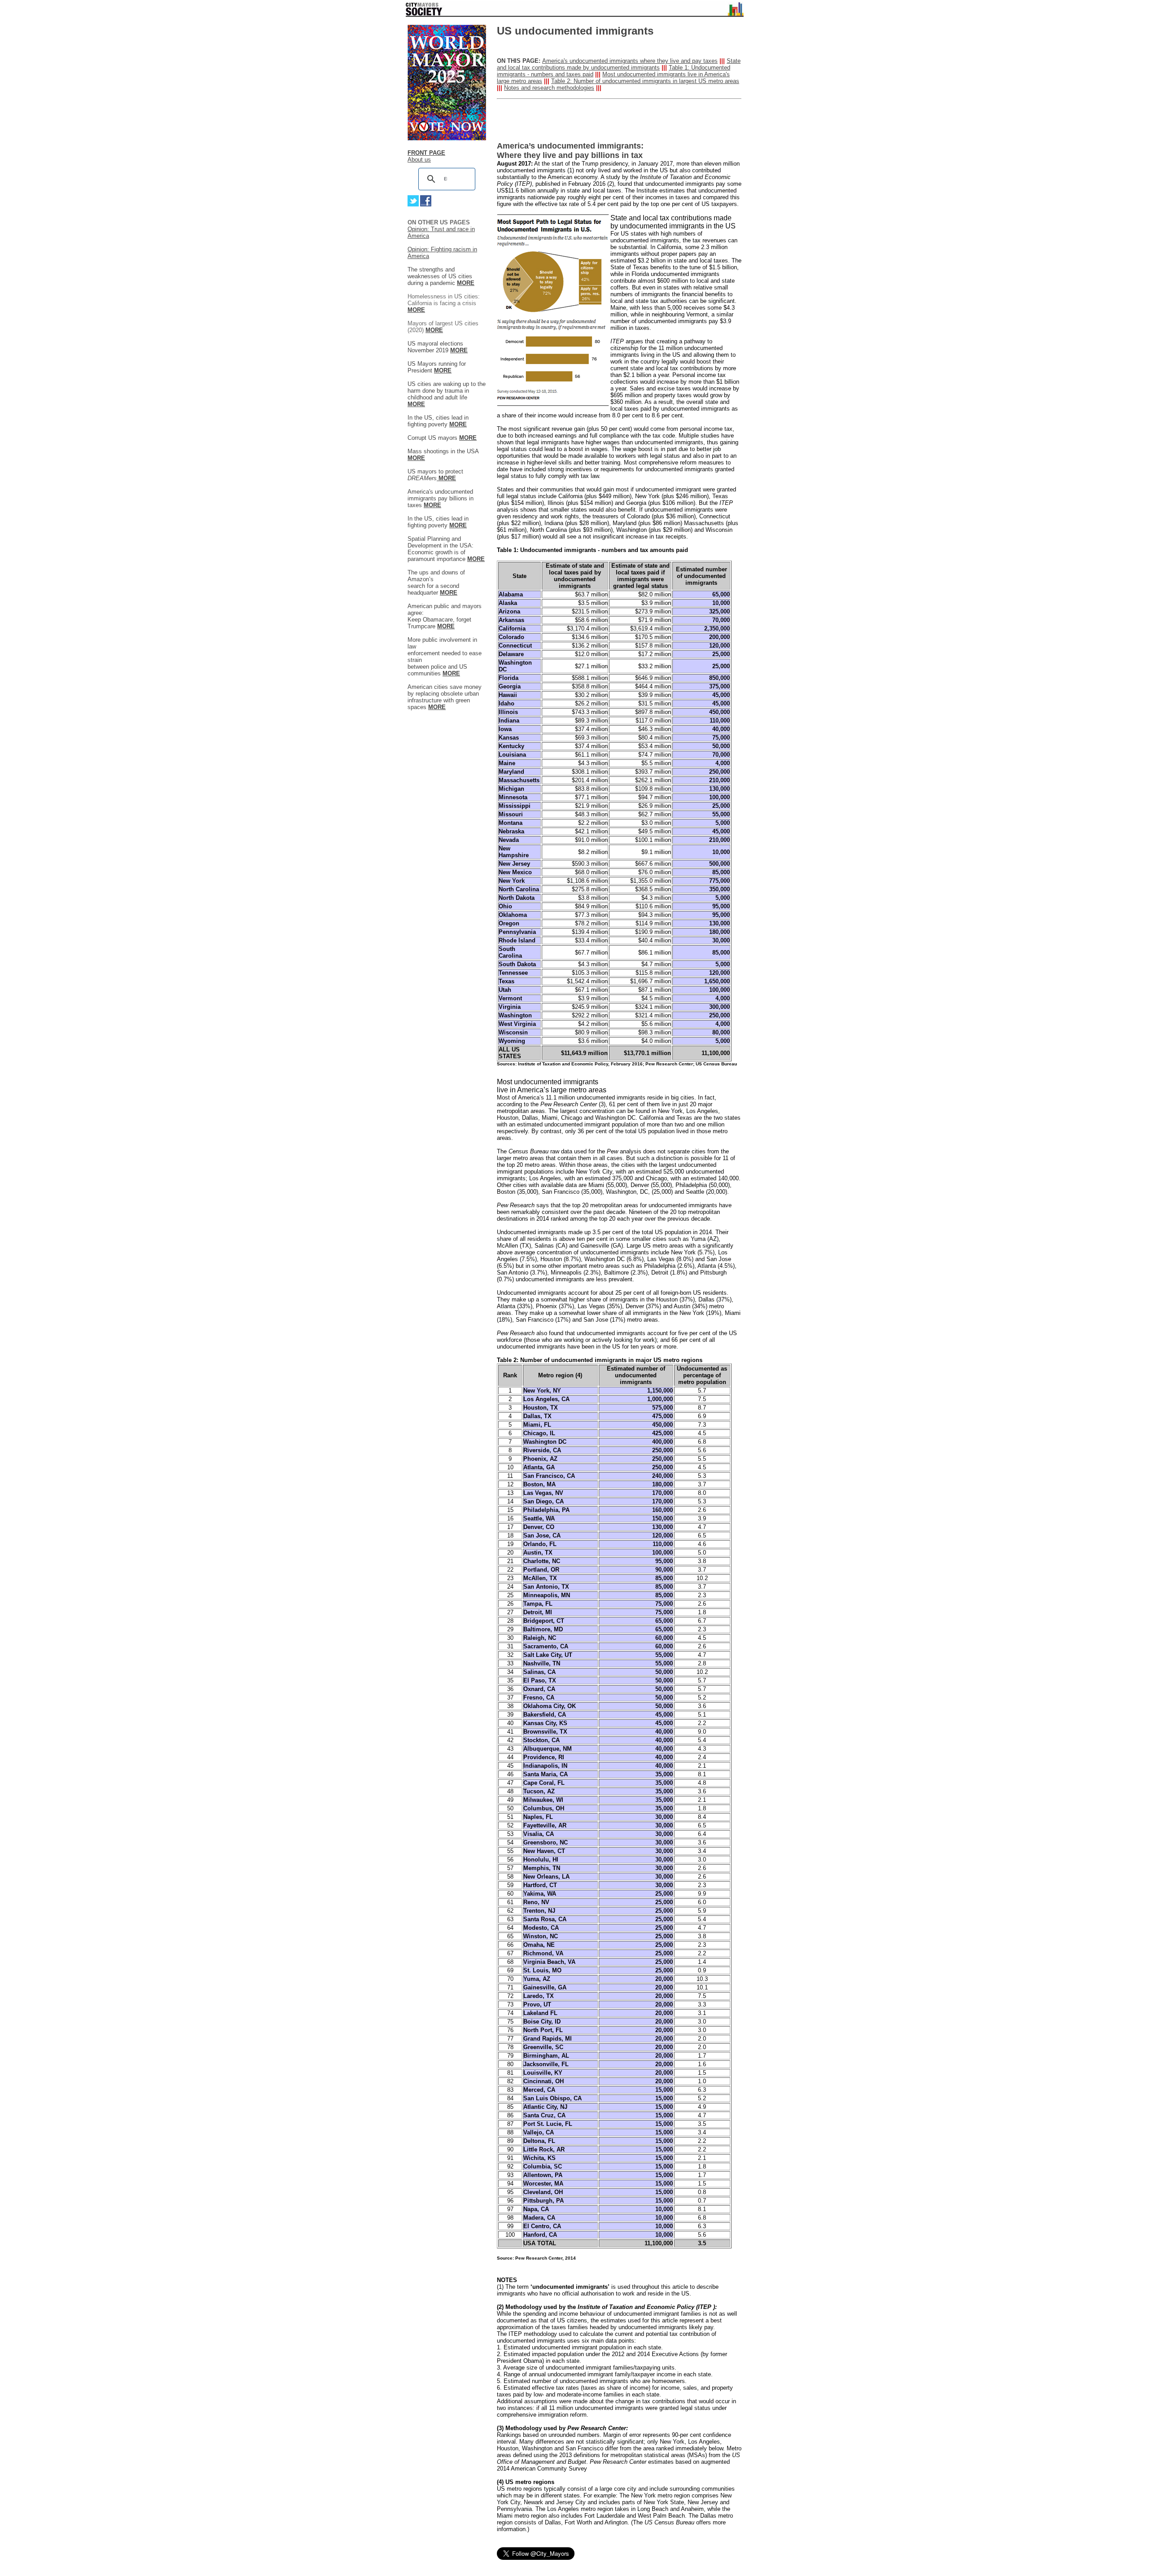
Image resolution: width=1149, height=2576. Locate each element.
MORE (434, 330)
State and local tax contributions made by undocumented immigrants (619, 64)
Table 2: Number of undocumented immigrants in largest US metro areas (645, 81)
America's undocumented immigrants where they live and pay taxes (630, 61)
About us (419, 160)
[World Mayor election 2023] (447, 138)
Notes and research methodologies (549, 88)
